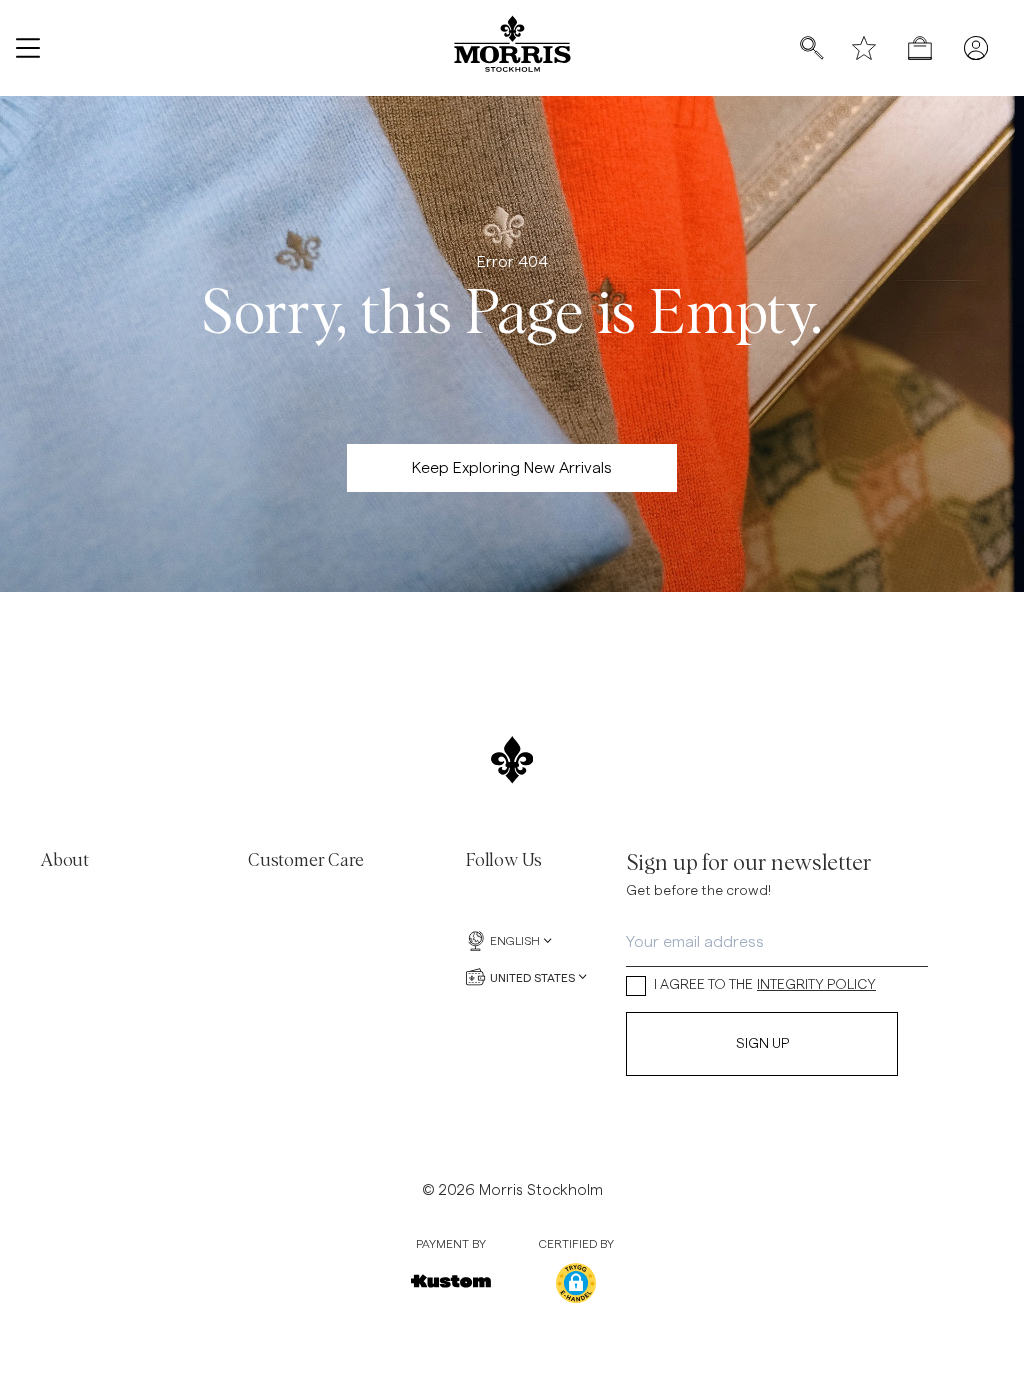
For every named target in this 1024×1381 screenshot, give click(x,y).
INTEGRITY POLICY (816, 985)
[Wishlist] (864, 48)
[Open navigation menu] (28, 48)
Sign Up (762, 1044)
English (515, 941)
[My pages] (976, 48)
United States (532, 977)
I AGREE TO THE (765, 985)
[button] (576, 1283)
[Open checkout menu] (920, 48)
